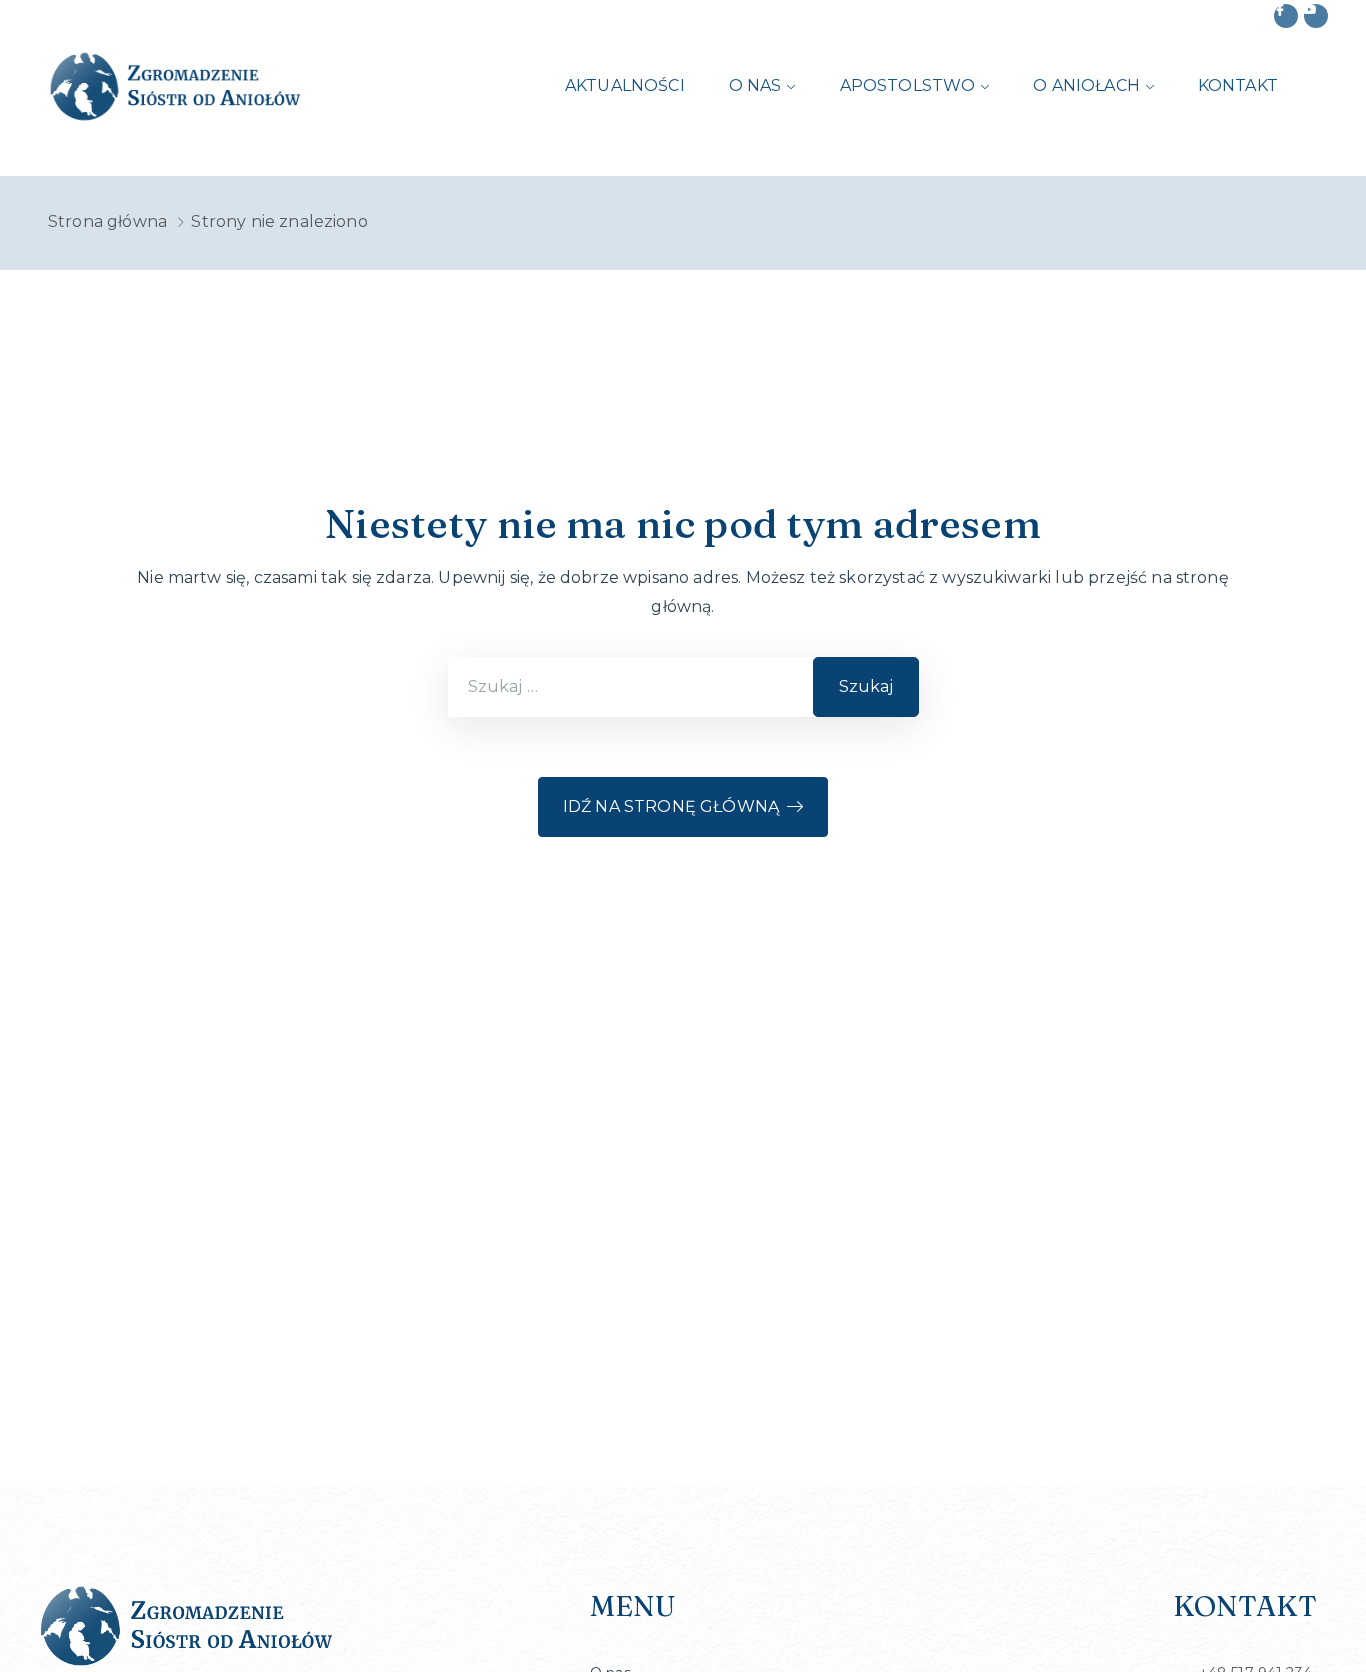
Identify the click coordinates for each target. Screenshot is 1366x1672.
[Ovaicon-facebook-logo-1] (1286, 16)
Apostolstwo (908, 85)
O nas (755, 85)
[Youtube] (1316, 16)
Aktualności (625, 85)
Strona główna (107, 221)
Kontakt (1238, 85)
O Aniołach (1086, 85)
